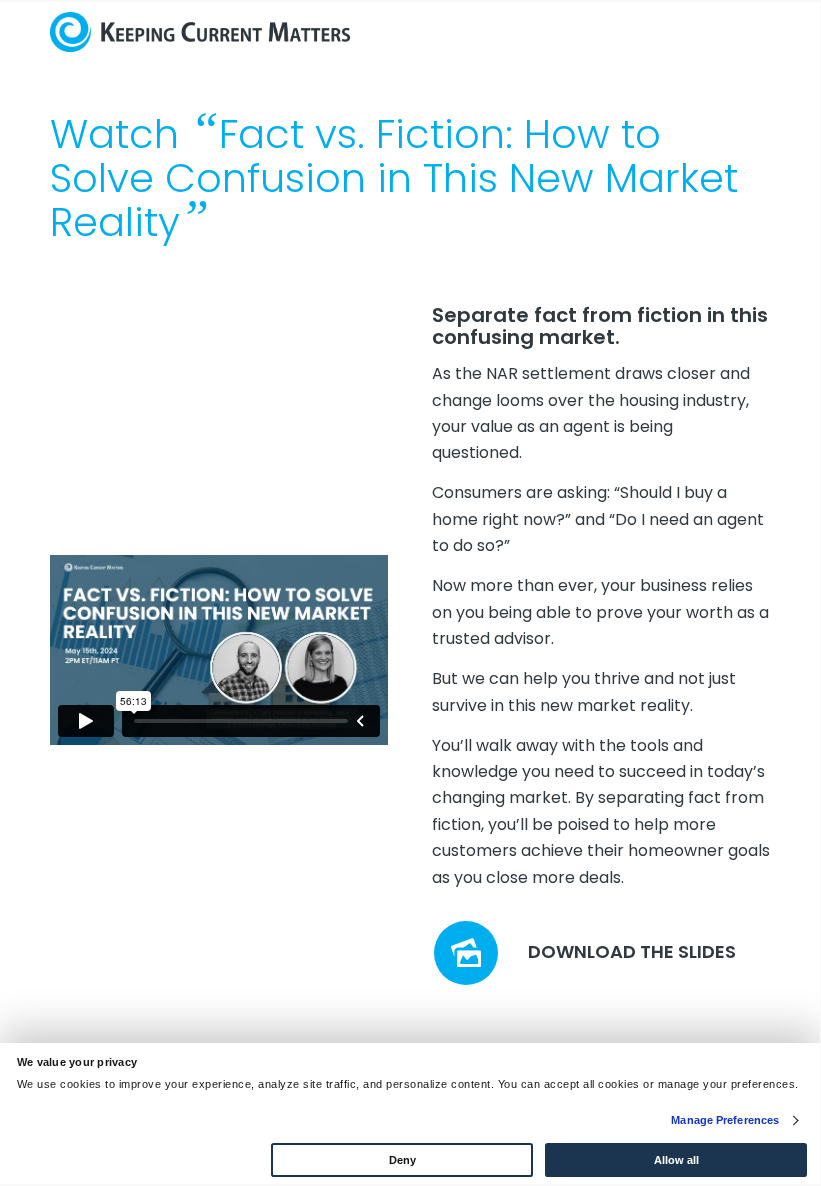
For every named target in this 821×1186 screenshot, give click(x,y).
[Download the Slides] (466, 953)
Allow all (676, 1160)
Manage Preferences (725, 1120)
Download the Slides (632, 951)
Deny (402, 1160)
